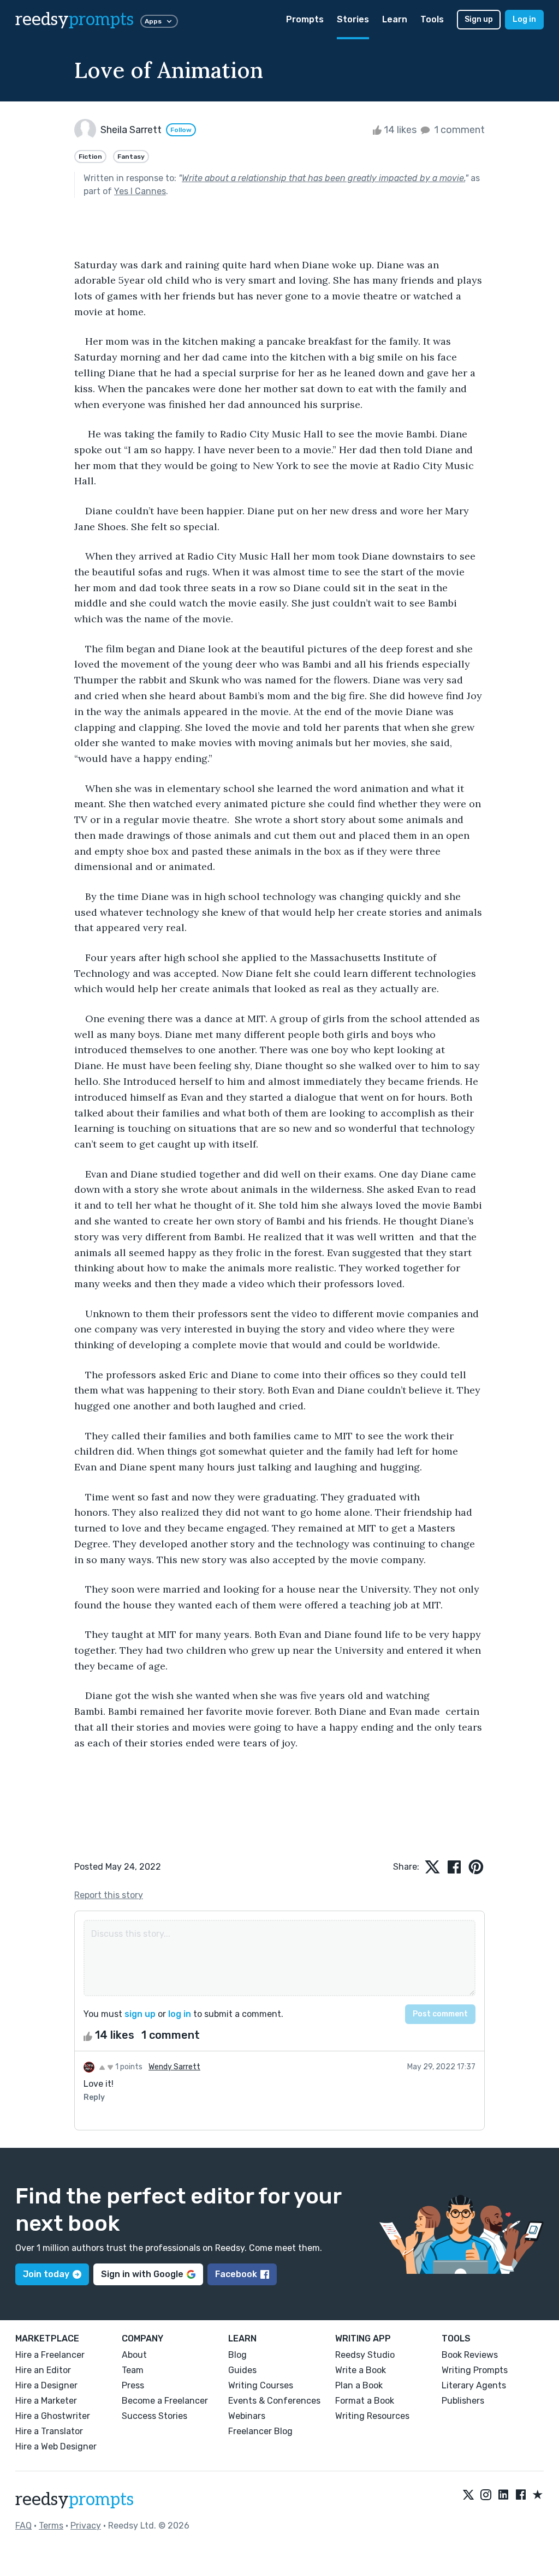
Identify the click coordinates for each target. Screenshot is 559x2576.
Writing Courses (261, 2385)
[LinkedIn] (503, 2495)
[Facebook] (521, 2495)
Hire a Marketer (46, 2401)
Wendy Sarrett (174, 2067)
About (134, 2355)
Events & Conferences (274, 2401)
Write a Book (361, 2370)
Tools (432, 19)
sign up (140, 2014)
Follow (181, 130)
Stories (353, 19)
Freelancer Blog (260, 2431)
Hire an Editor (43, 2370)
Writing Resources (372, 2416)
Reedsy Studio (365, 2355)
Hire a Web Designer (56, 2446)
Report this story (109, 1895)
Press (133, 2385)
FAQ (23, 2526)
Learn (395, 19)
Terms (51, 2526)
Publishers (463, 2401)
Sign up (479, 19)
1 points (128, 2067)
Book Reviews (470, 2355)
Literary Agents (474, 2385)
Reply (94, 2097)
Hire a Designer (46, 2385)
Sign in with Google (142, 2274)
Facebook (236, 2274)
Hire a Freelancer (50, 2355)
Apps (153, 21)
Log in (524, 19)
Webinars (247, 2416)
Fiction (90, 157)
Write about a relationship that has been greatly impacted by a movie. (323, 178)
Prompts (305, 19)
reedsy (75, 20)
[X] (468, 2495)
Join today (46, 2274)
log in (180, 2014)
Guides (242, 2370)
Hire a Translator (49, 2431)
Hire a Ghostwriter (53, 2416)
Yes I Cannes (140, 191)
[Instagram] (486, 2495)
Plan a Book (359, 2385)
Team (133, 2370)
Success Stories (154, 2416)
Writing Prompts (475, 2370)
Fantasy (131, 157)
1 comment (458, 130)
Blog (237, 2355)
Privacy (86, 2526)
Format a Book (365, 2401)
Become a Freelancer (165, 2401)
